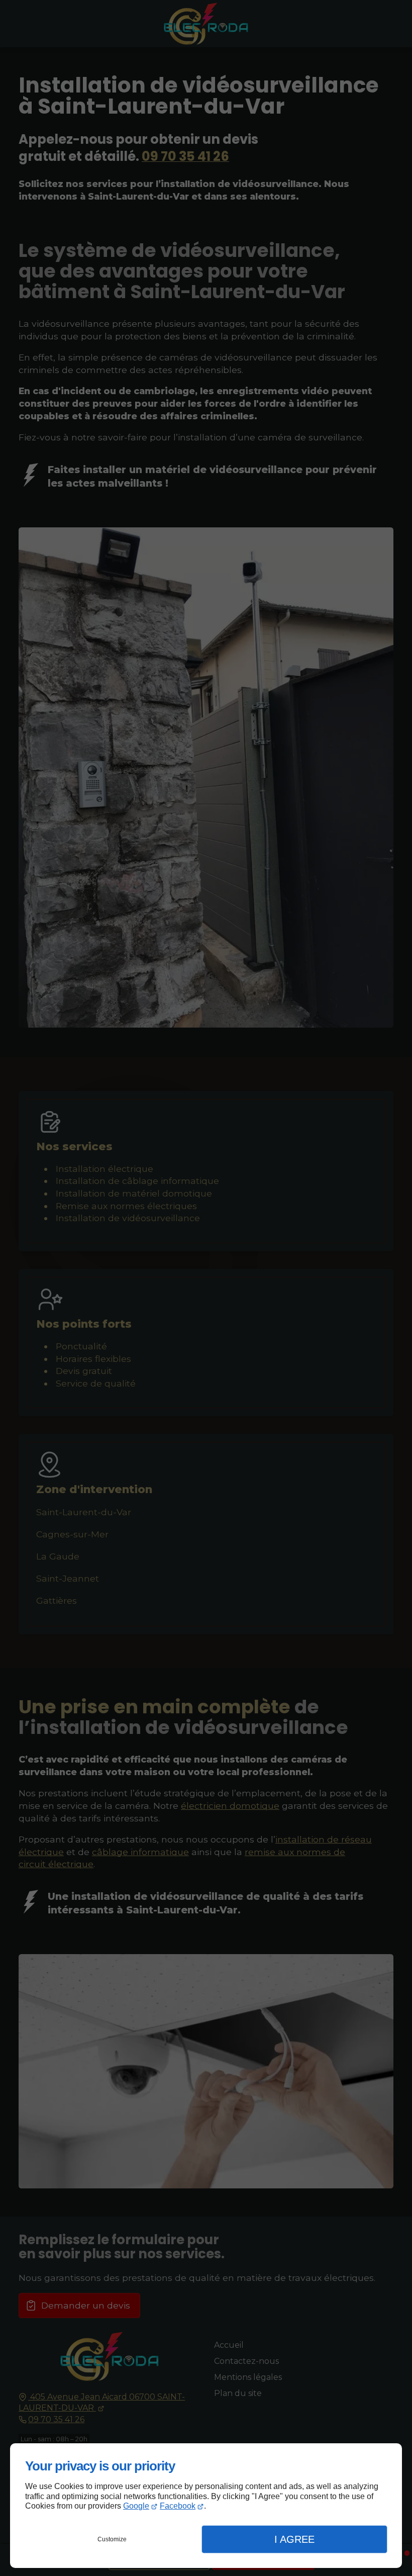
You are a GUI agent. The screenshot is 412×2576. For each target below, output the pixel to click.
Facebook (178, 2506)
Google (136, 2506)
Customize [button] (112, 2539)
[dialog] (206, 2506)
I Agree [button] (294, 2539)
